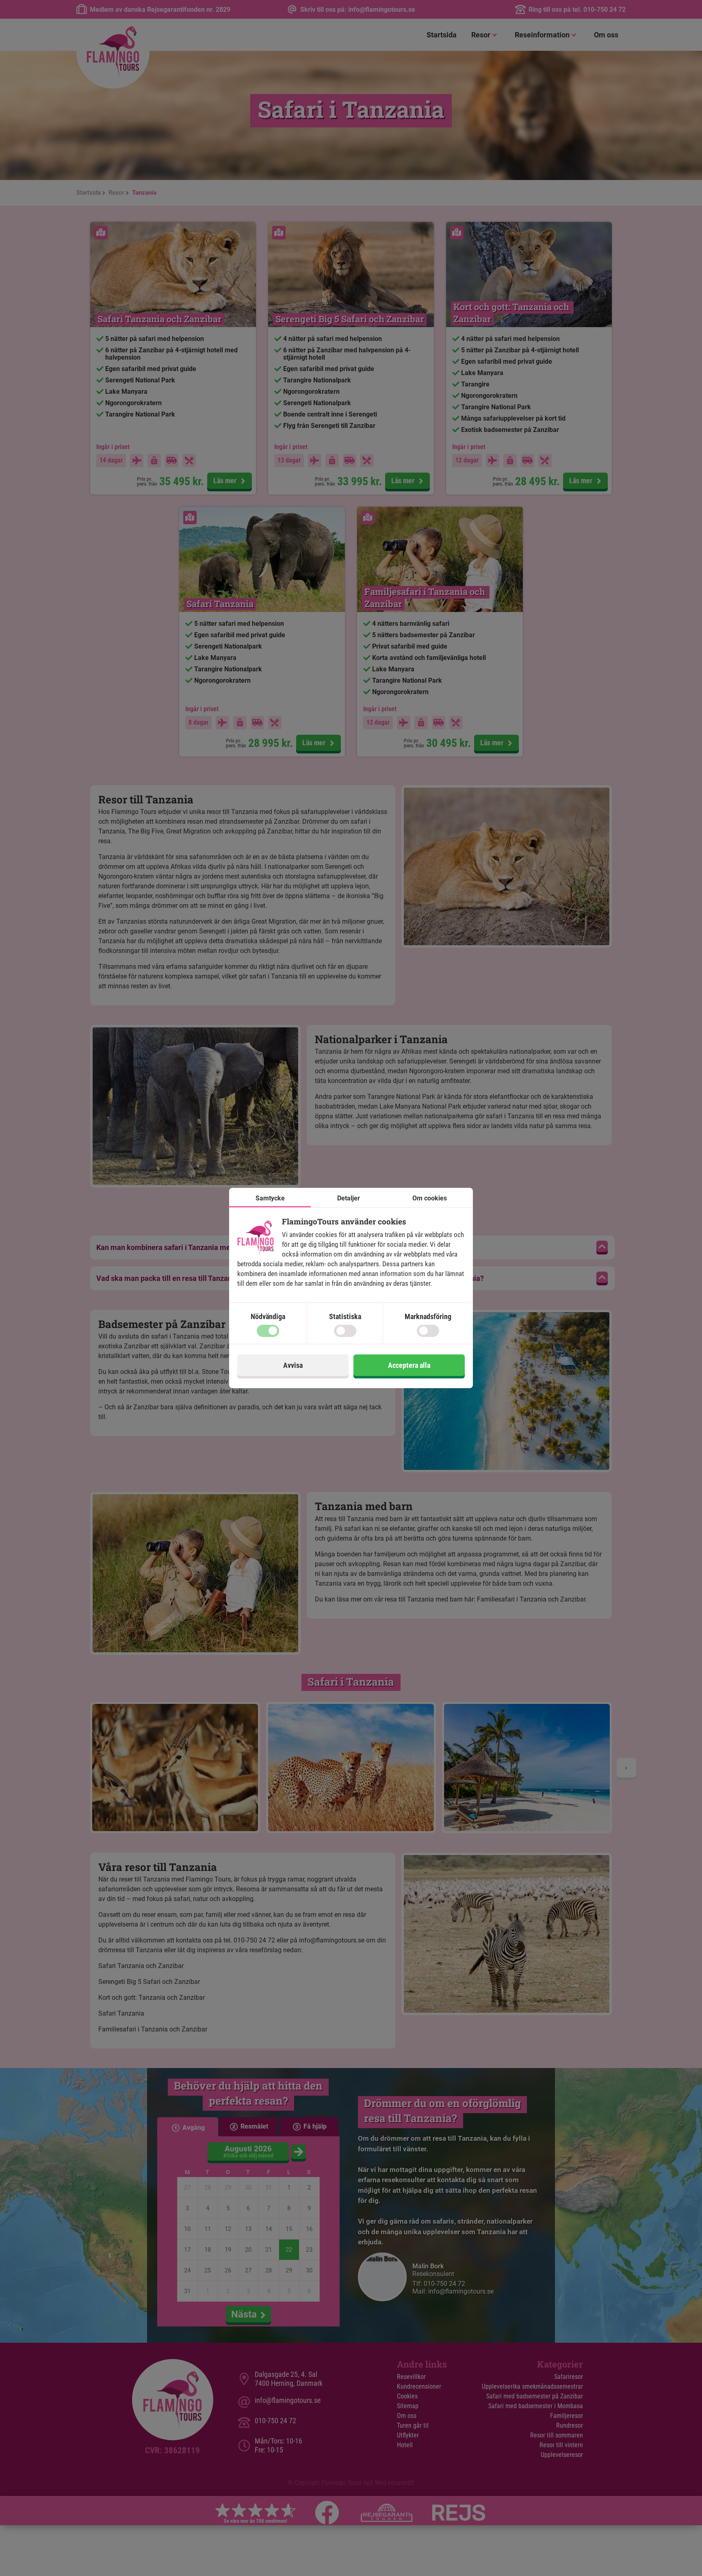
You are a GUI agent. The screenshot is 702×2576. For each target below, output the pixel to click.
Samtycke (270, 1198)
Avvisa (293, 1365)
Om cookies (430, 1198)
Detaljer (349, 1198)
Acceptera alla (409, 1365)
